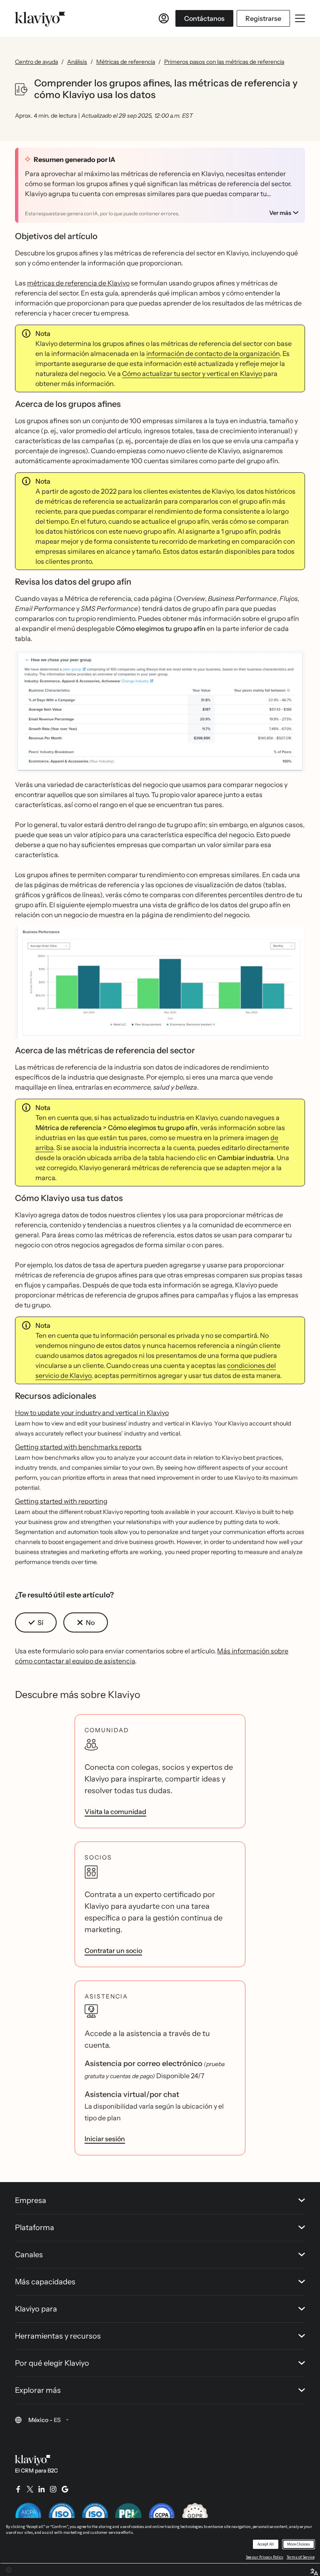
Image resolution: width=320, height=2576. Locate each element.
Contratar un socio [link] (113, 1950)
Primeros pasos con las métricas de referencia (224, 62)
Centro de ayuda (36, 62)
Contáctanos (204, 18)
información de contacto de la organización (213, 353)
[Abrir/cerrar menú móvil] (300, 18)
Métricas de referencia (126, 62)
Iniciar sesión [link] (105, 2139)
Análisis (77, 62)
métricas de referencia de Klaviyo (78, 283)
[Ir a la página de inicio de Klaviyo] (40, 18)
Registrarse (263, 18)
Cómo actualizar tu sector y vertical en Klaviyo (192, 373)
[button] (160, 715)
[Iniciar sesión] (164, 18)
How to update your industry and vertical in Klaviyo (92, 1413)
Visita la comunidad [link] (115, 1812)
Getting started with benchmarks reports (78, 1447)
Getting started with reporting (61, 1501)
